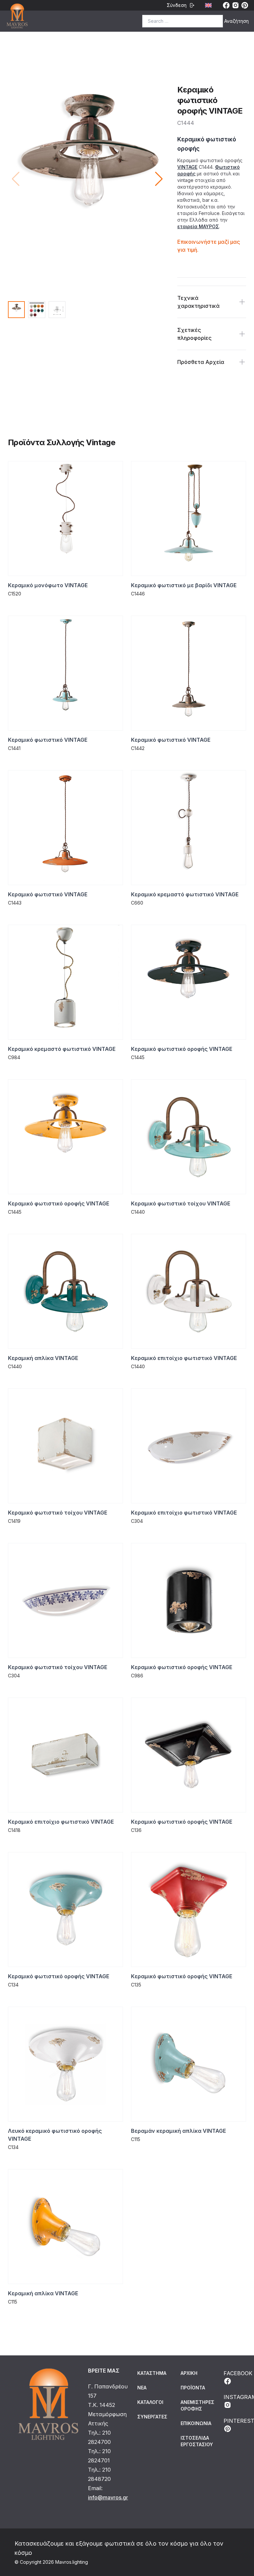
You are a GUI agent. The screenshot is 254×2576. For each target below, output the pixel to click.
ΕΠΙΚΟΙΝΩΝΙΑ (196, 2423)
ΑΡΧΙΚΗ (189, 2373)
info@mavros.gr (108, 2497)
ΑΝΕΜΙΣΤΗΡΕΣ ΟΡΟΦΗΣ (197, 2405)
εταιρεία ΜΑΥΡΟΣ (198, 226)
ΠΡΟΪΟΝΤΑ (193, 2388)
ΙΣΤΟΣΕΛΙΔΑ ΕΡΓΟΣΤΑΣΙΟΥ (197, 2441)
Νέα (142, 2388)
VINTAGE (187, 167)
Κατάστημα (152, 2373)
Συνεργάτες (152, 2417)
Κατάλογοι (150, 2402)
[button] (159, 179)
